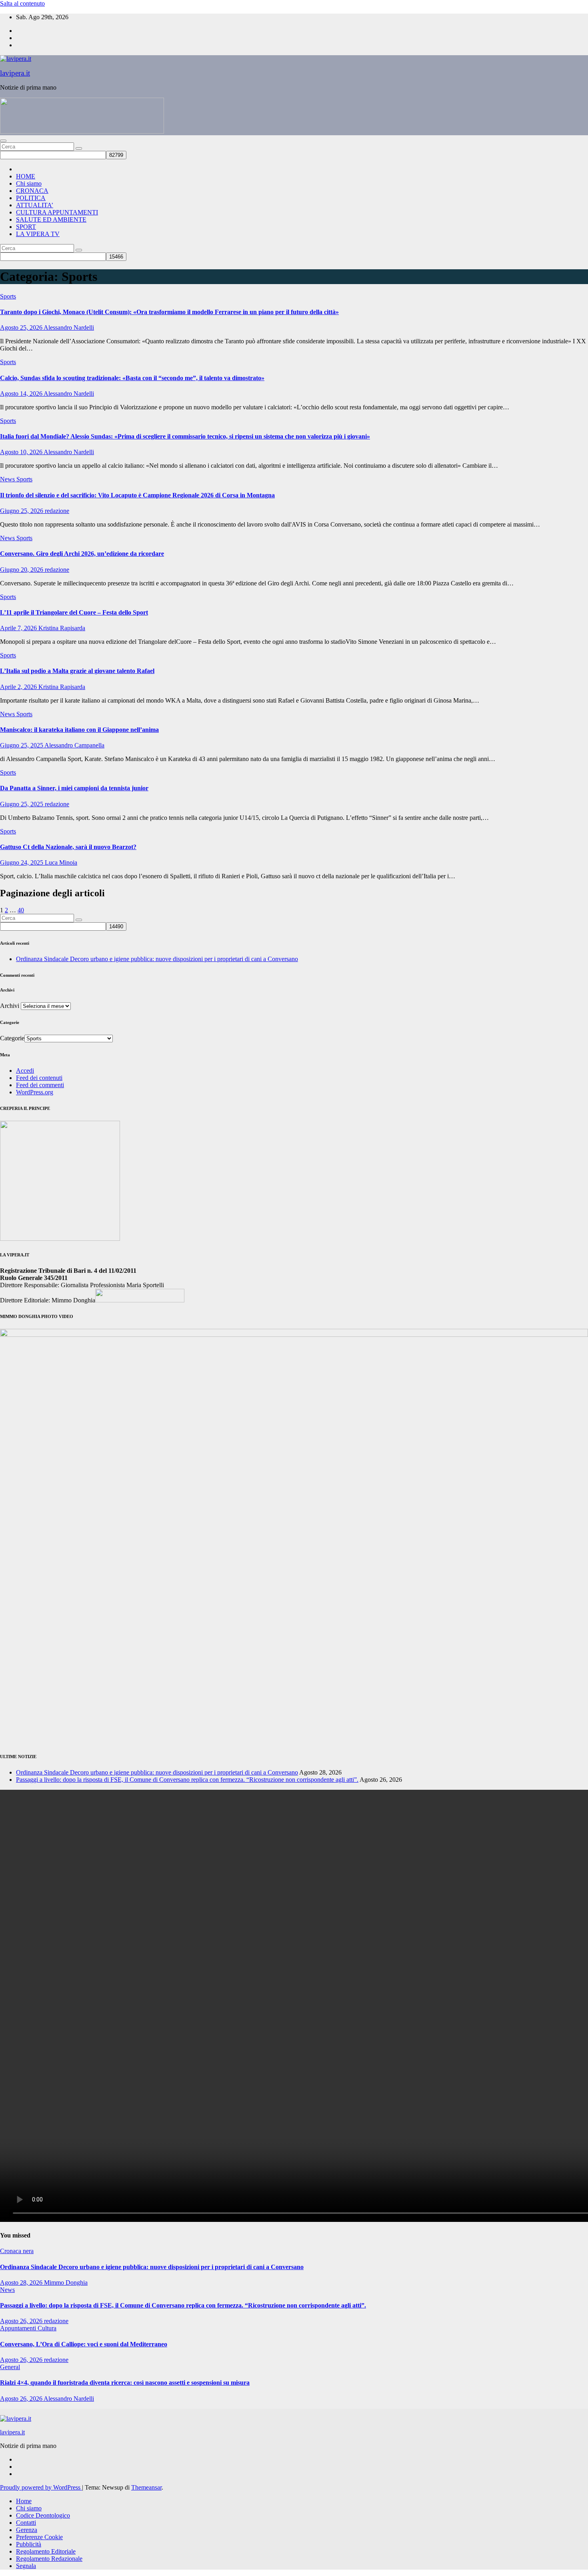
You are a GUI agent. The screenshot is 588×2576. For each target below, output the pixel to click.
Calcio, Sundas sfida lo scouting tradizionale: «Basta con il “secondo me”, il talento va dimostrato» (132, 378)
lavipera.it (15, 73)
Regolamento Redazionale (49, 2559)
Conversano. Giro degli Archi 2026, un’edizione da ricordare (82, 554)
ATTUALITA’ (35, 205)
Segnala (26, 2566)
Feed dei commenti (40, 1085)
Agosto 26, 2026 (22, 2321)
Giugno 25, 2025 (22, 745)
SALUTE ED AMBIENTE (51, 219)
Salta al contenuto (22, 3)
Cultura (47, 2328)
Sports (8, 296)
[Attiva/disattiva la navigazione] (3, 141)
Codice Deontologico (43, 2515)
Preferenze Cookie (39, 2537)
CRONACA (32, 191)
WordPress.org (35, 1092)
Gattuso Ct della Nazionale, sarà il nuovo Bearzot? (68, 847)
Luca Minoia (61, 862)
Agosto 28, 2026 (22, 2283)
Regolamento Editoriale (46, 2551)
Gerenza (27, 2530)
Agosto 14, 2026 (22, 394)
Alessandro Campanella (74, 745)
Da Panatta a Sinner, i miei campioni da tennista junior (74, 788)
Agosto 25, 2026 (22, 328)
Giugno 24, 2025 (22, 862)
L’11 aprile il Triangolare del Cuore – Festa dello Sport (74, 612)
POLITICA (31, 198)
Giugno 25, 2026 (22, 511)
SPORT (26, 227)
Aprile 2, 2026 (19, 687)
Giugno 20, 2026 (22, 570)
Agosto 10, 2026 (22, 452)
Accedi (25, 1071)
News (8, 479)
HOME (26, 176)
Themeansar (146, 2487)
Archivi (10, 1006)
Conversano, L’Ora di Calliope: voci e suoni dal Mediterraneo (84, 2344)
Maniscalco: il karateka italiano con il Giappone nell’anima (79, 730)
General (10, 2367)
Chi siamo (29, 183)
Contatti (26, 2523)
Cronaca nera (17, 2251)
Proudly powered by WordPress (41, 2487)
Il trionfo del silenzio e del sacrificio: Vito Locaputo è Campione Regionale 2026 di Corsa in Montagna (137, 495)
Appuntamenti (19, 2328)
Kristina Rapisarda (62, 628)
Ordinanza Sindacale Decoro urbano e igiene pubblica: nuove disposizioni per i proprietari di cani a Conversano (157, 959)
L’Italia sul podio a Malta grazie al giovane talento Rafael (77, 671)
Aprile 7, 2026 (19, 628)
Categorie (12, 1038)
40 (21, 910)
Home (24, 2501)
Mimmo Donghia (66, 2283)
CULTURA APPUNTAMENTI (57, 212)
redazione (57, 511)
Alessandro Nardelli (69, 328)
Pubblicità (29, 2544)
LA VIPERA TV (38, 234)
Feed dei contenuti (39, 1078)
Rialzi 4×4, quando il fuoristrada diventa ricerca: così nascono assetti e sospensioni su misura (125, 2383)
